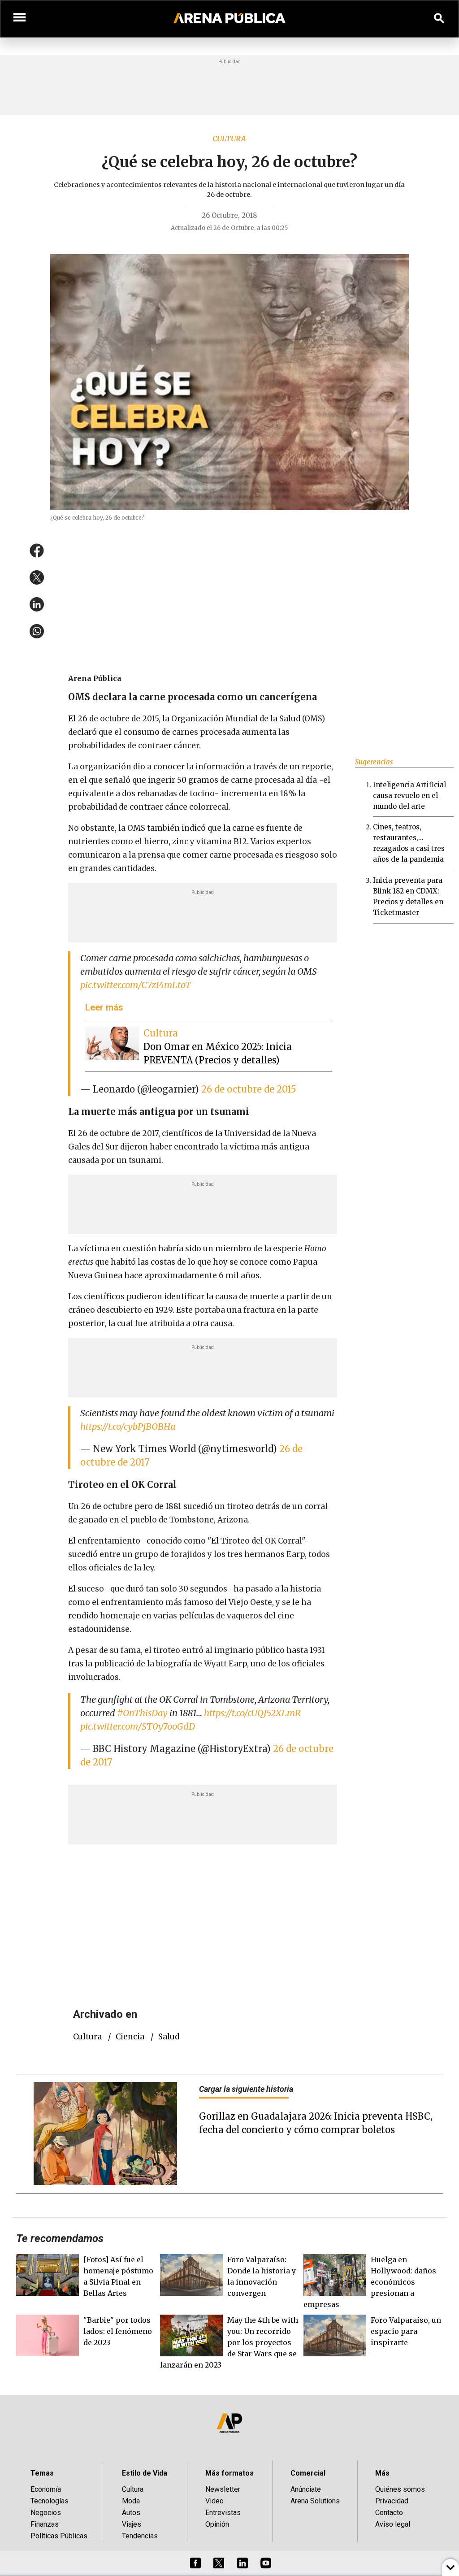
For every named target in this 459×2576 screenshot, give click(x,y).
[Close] (284, 1220)
